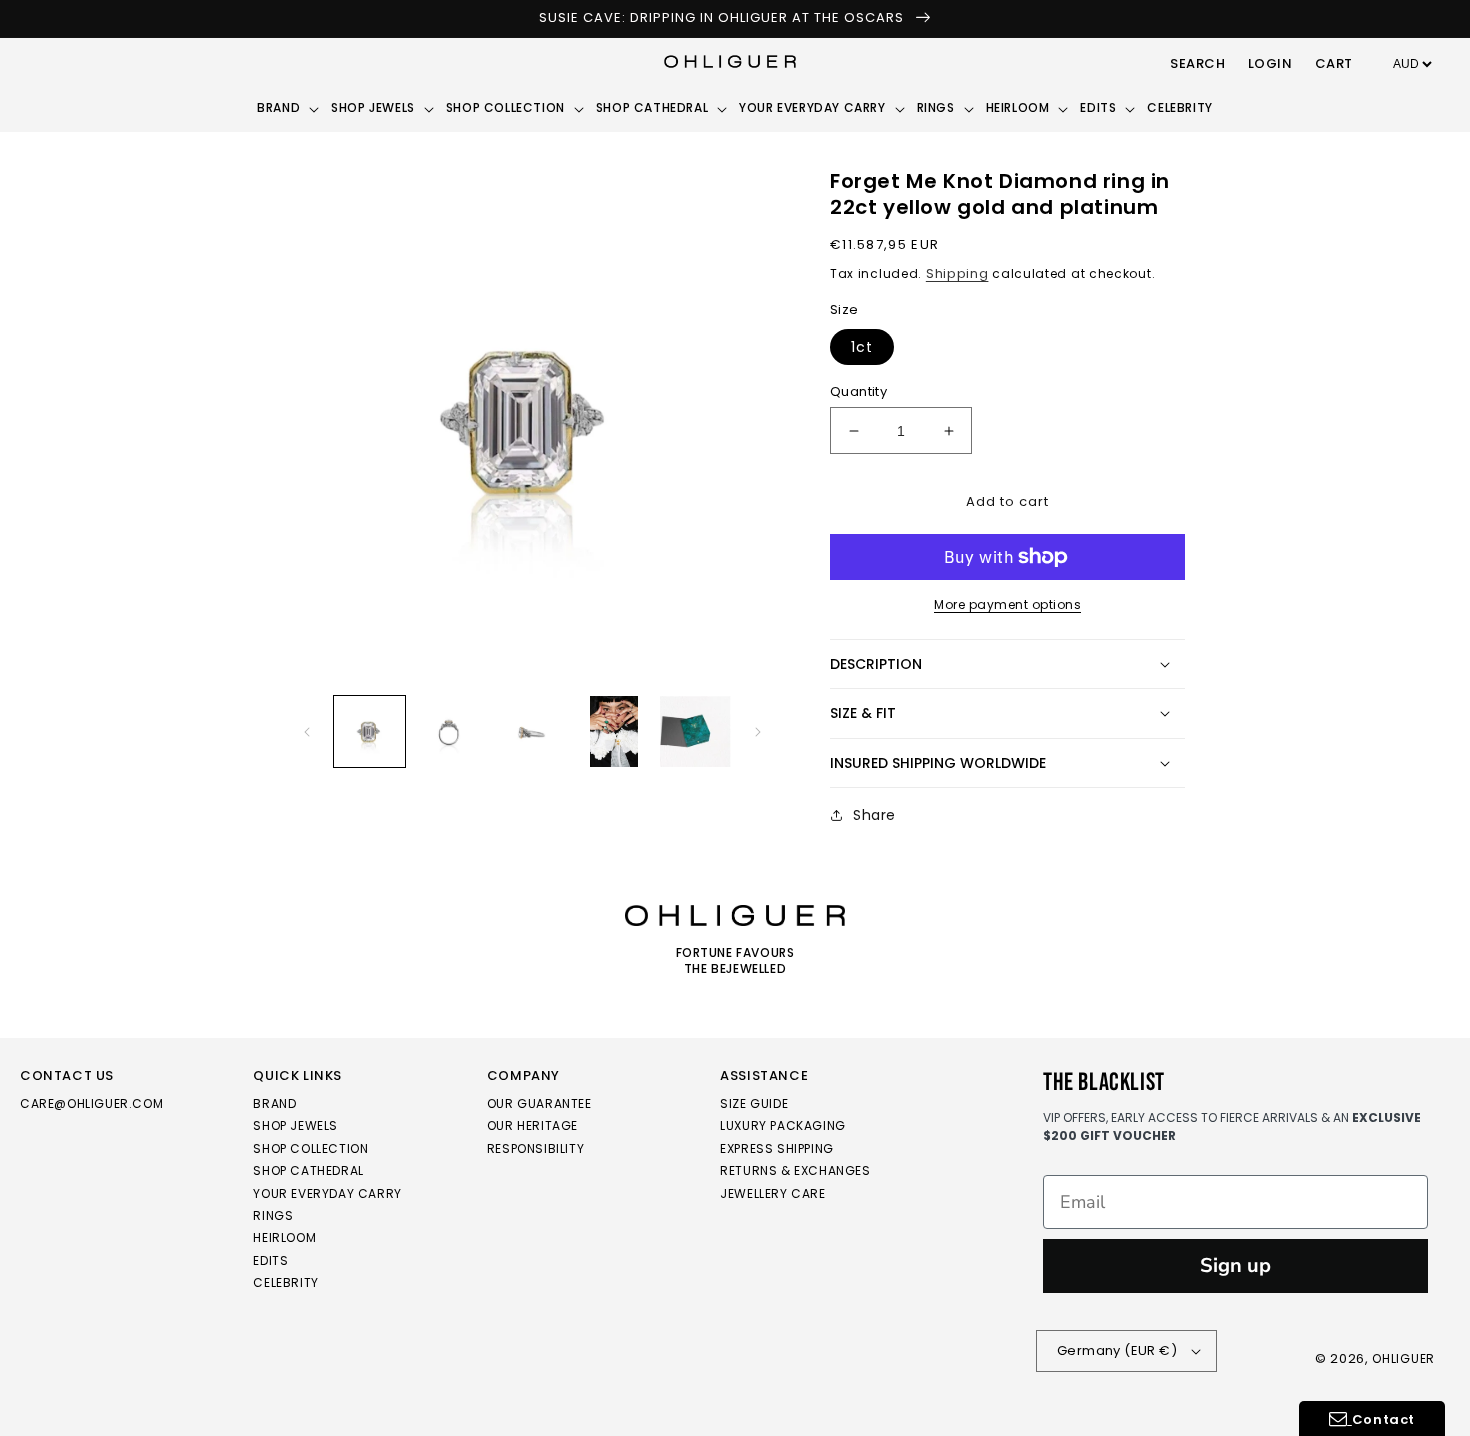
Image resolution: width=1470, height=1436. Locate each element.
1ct (862, 347)
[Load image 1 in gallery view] (369, 731)
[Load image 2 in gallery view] (450, 731)
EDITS (270, 1260)
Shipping (957, 273)
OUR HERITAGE (532, 1125)
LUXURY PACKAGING (783, 1125)
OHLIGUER (1403, 1358)
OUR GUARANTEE (539, 1104)
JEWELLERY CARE (772, 1193)
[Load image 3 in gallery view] (532, 731)
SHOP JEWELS (295, 1125)
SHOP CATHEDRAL (308, 1170)
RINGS (273, 1215)
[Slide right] (758, 732)
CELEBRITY (285, 1282)
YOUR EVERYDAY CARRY (327, 1193)
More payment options (1007, 604)
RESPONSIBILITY (535, 1148)
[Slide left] (307, 732)
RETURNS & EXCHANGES (795, 1170)
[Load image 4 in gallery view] (613, 731)
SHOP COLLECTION (310, 1148)
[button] (1198, 65)
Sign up (1235, 1265)
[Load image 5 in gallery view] (695, 731)
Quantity (858, 391)
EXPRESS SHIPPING (777, 1148)
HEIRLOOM (284, 1237)
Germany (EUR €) (1117, 1350)
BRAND (274, 1104)
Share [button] (874, 815)
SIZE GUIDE (754, 1104)
